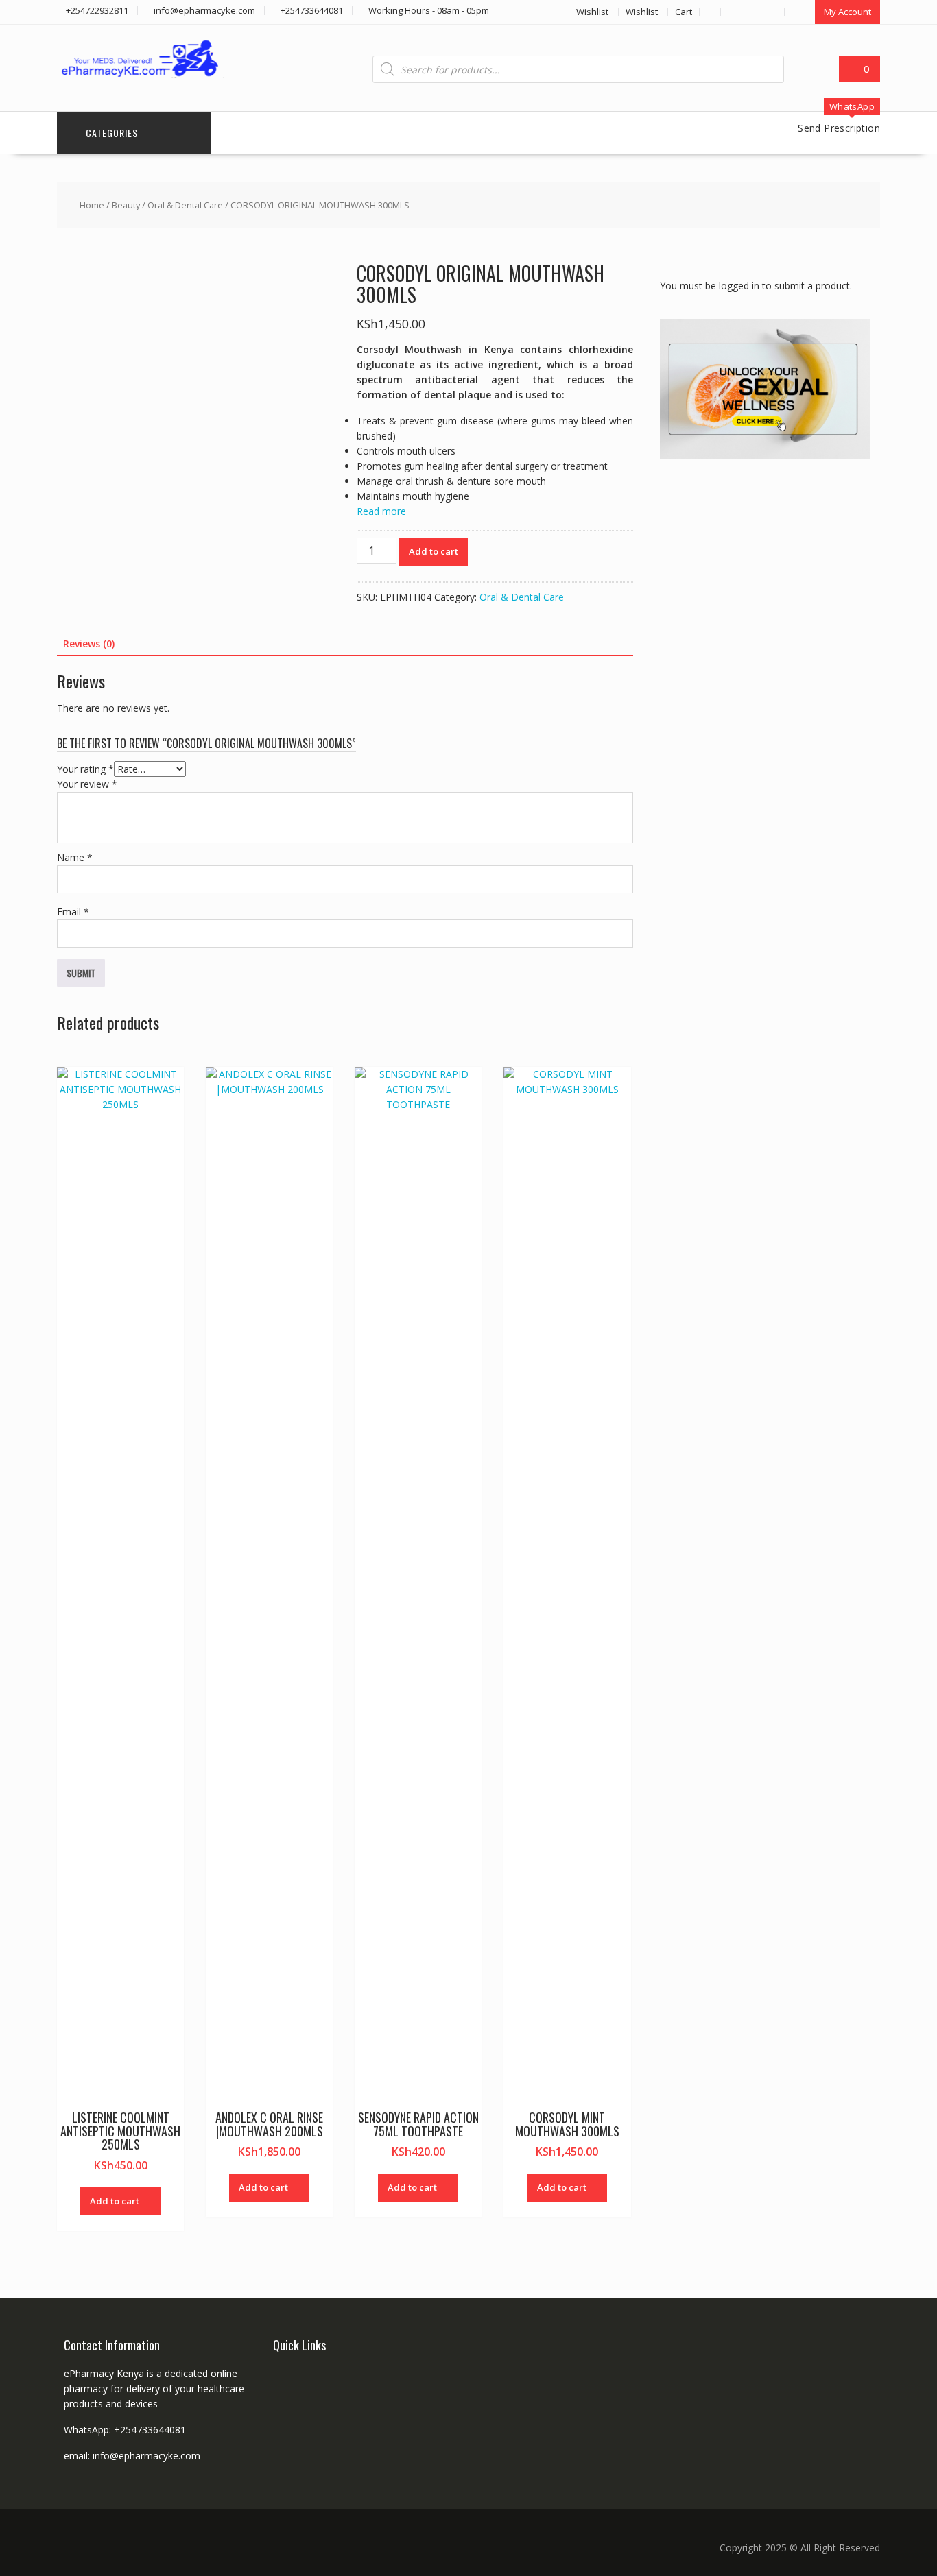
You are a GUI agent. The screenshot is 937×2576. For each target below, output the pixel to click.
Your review (87, 784)
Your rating (85, 769)
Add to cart (434, 551)
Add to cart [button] (115, 2201)
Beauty (126, 205)
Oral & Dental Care (185, 205)
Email (73, 912)
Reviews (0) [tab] (89, 643)
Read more (381, 511)
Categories (112, 133)
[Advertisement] (763, 689)
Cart (684, 12)
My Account (847, 12)
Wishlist (592, 12)
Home (92, 205)
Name (75, 857)
